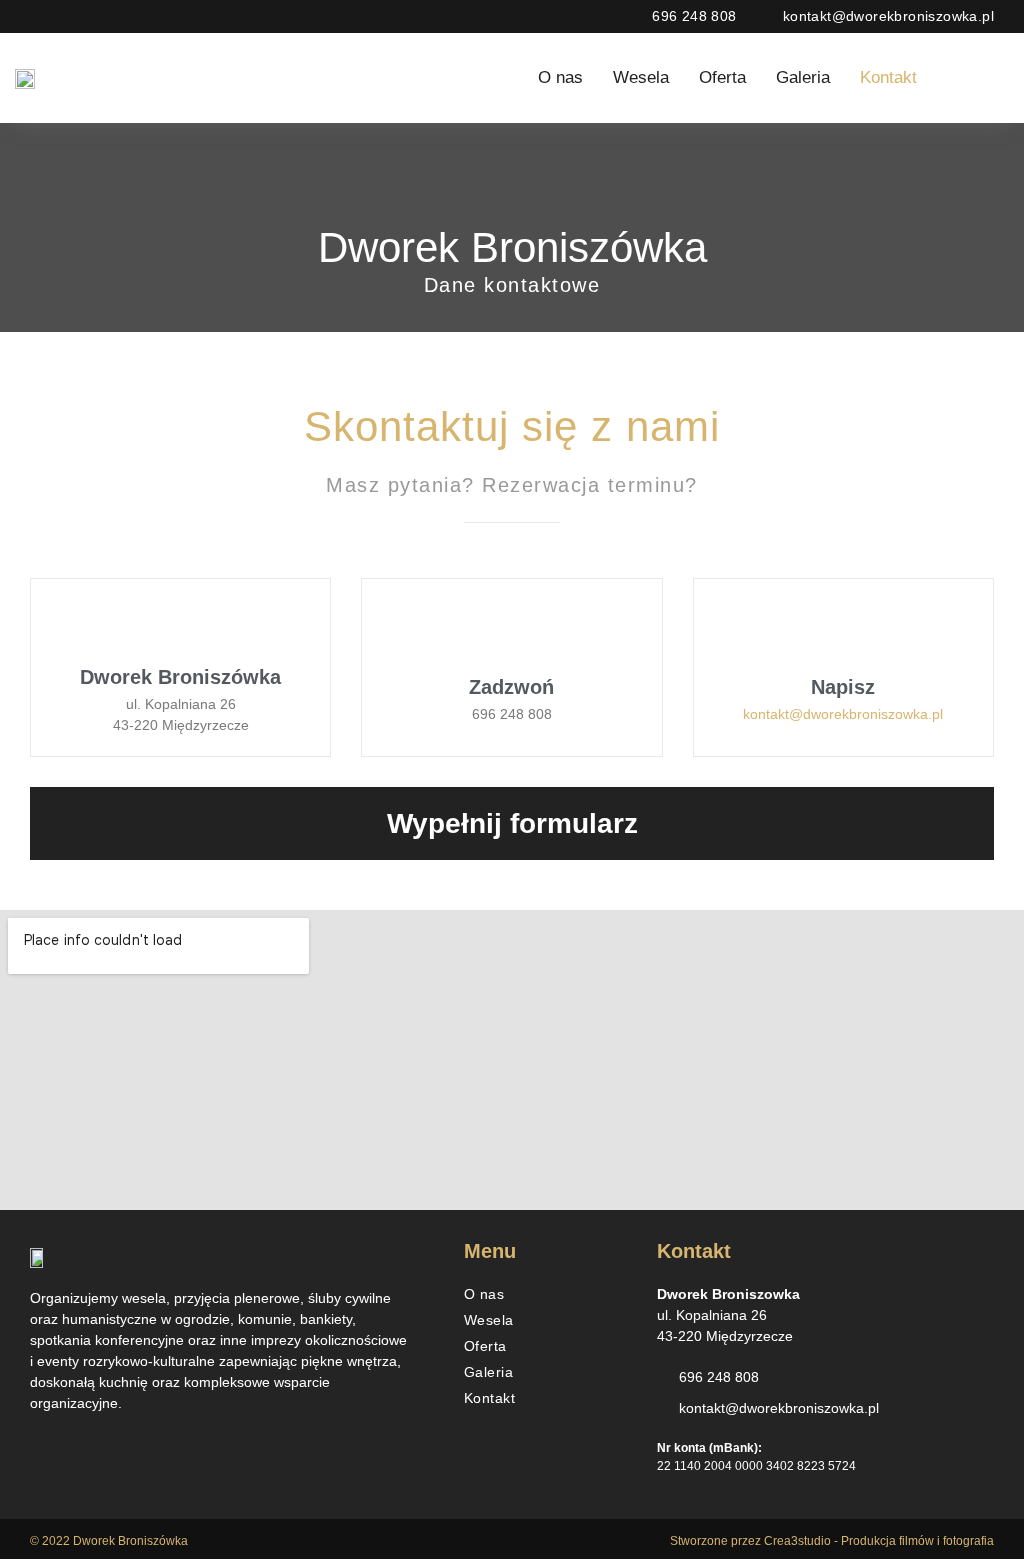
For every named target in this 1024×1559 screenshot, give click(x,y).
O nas (560, 77)
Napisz (843, 687)
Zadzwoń (511, 687)
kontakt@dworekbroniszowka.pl (843, 714)
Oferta (722, 77)
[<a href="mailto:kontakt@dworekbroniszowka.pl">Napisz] (843, 631)
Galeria (803, 77)
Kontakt (888, 77)
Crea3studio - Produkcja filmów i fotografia (879, 1541)
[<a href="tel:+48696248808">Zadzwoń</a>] (511, 631)
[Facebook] (950, 78)
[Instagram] (991, 78)
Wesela (641, 77)
